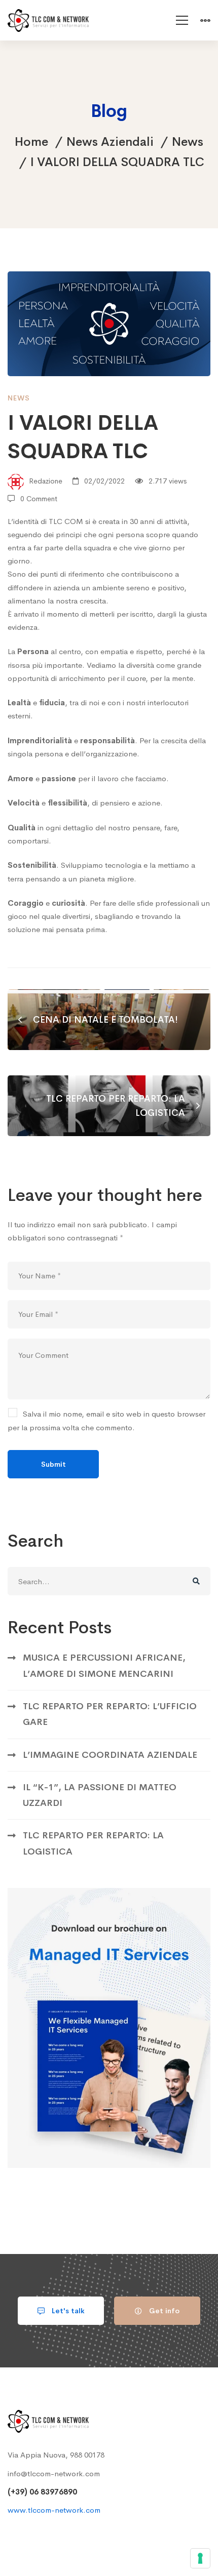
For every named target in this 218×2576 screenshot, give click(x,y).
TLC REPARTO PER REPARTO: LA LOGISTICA (93, 1843)
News (188, 142)
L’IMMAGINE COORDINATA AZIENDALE (110, 1755)
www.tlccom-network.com (54, 2510)
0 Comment (39, 499)
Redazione (45, 481)
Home (31, 142)
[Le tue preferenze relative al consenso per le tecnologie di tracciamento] (200, 2558)
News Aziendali (110, 142)
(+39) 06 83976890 (42, 2492)
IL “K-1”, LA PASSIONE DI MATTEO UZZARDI (100, 1795)
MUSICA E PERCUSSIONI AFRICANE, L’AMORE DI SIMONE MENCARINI (104, 1665)
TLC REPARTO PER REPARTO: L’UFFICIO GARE (110, 1714)
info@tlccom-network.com (54, 2473)
